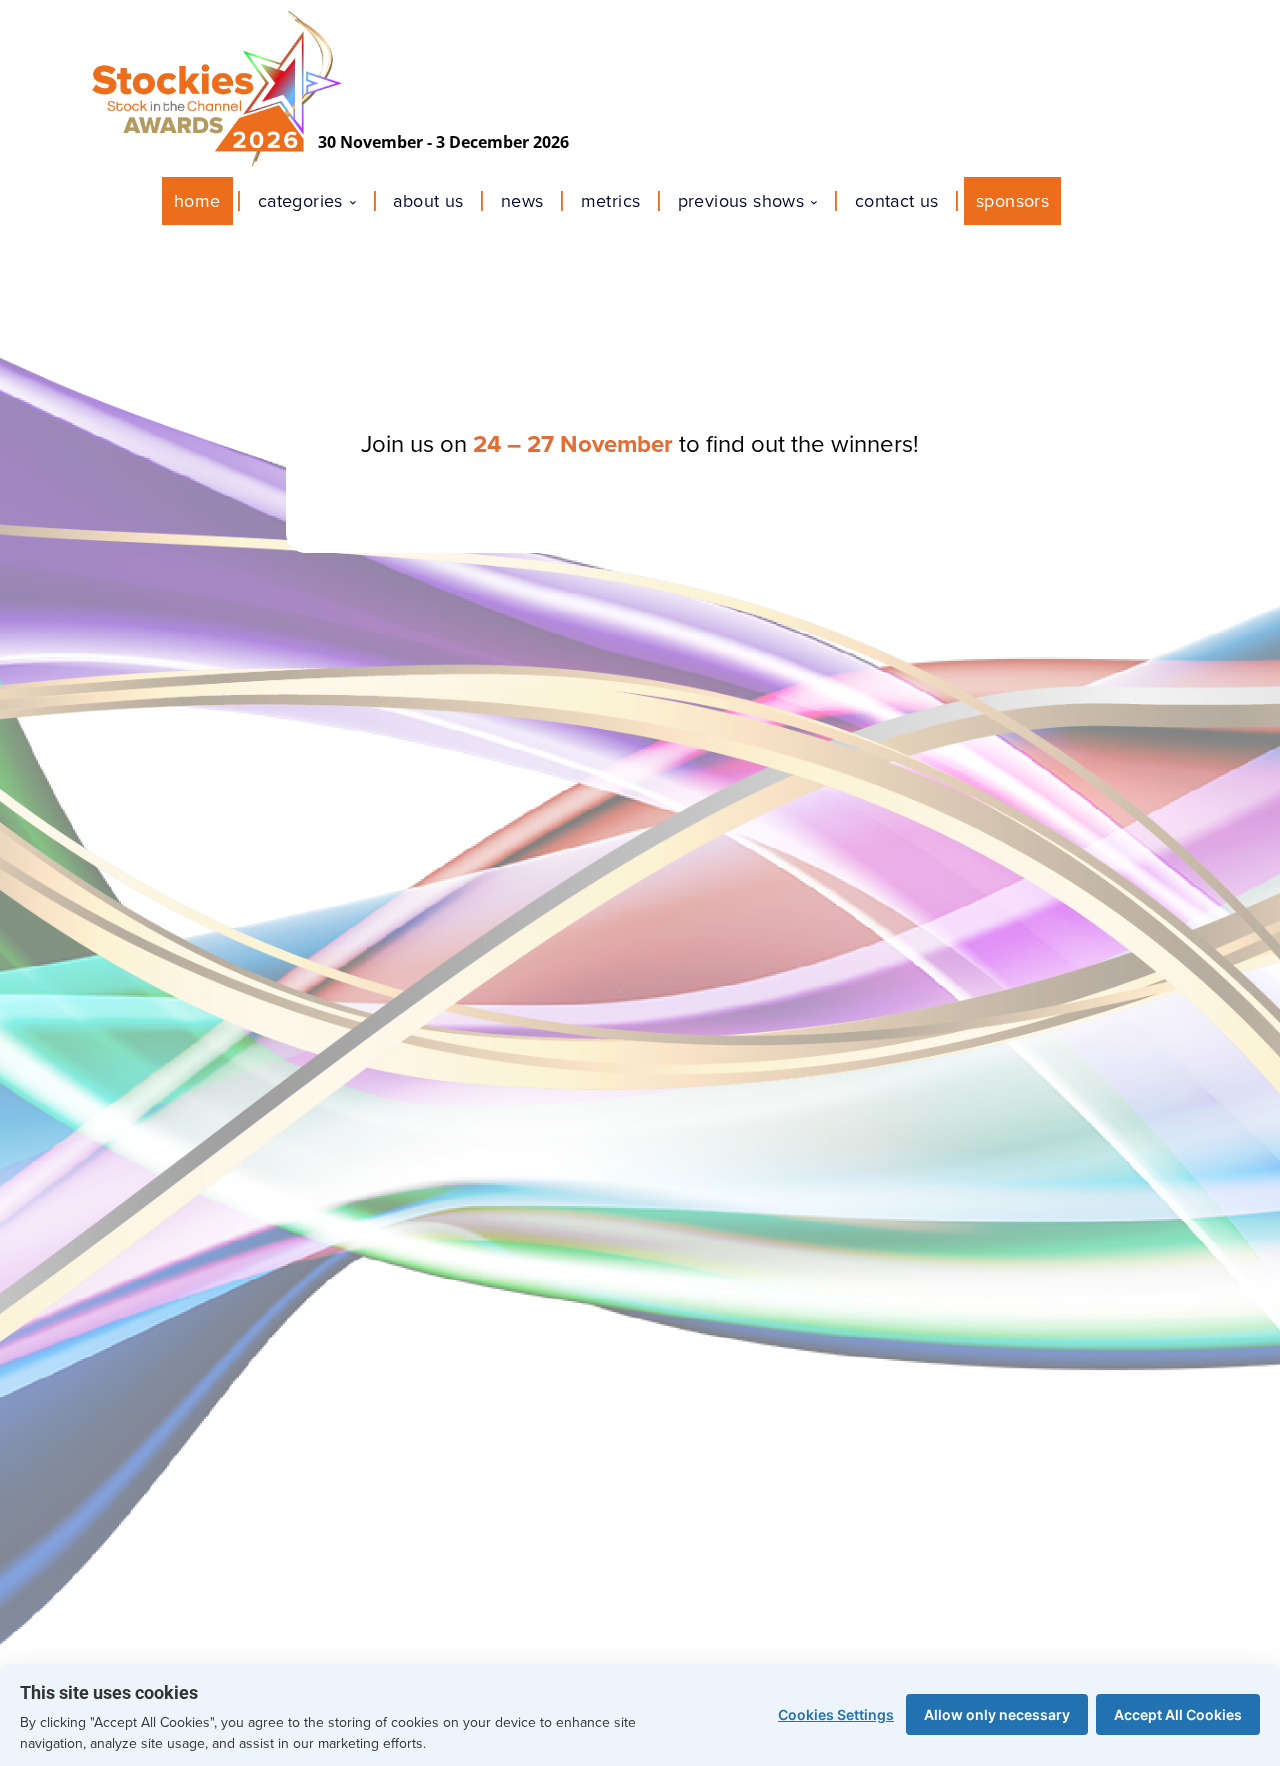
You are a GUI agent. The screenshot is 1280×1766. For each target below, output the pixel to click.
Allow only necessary (997, 1714)
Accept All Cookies (1178, 1714)
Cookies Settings (836, 1714)
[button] (1084, 200)
